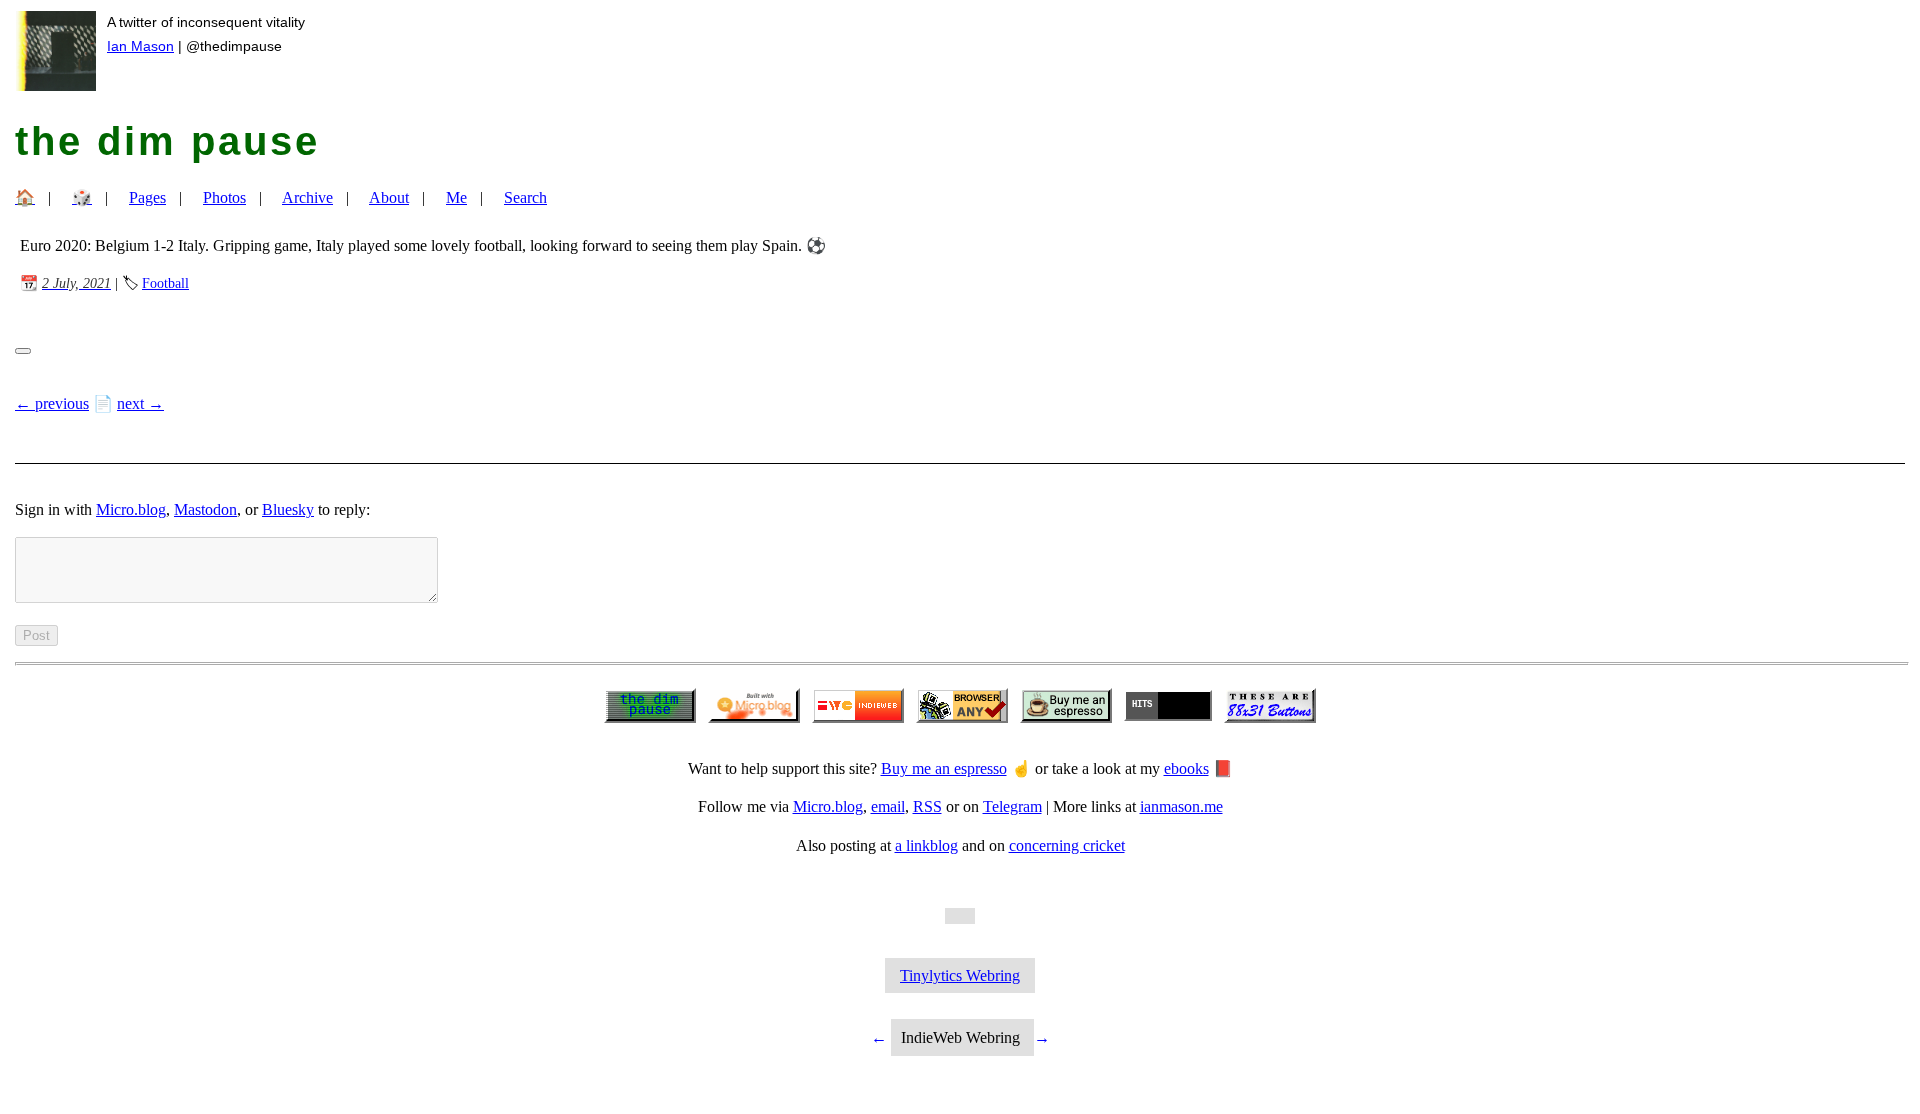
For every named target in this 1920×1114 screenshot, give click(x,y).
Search (525, 197)
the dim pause (167, 141)
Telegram (1012, 806)
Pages (147, 197)
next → (140, 403)
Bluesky (288, 509)
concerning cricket (1067, 845)
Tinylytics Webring (960, 975)
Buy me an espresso (944, 768)
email (888, 806)
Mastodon (205, 509)
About (389, 197)
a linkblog (926, 845)
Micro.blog (131, 509)
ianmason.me (1181, 806)
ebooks (1186, 768)
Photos (224, 197)
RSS (927, 806)
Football (165, 283)
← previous (52, 403)
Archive (307, 197)
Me (456, 197)
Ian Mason (140, 46)
